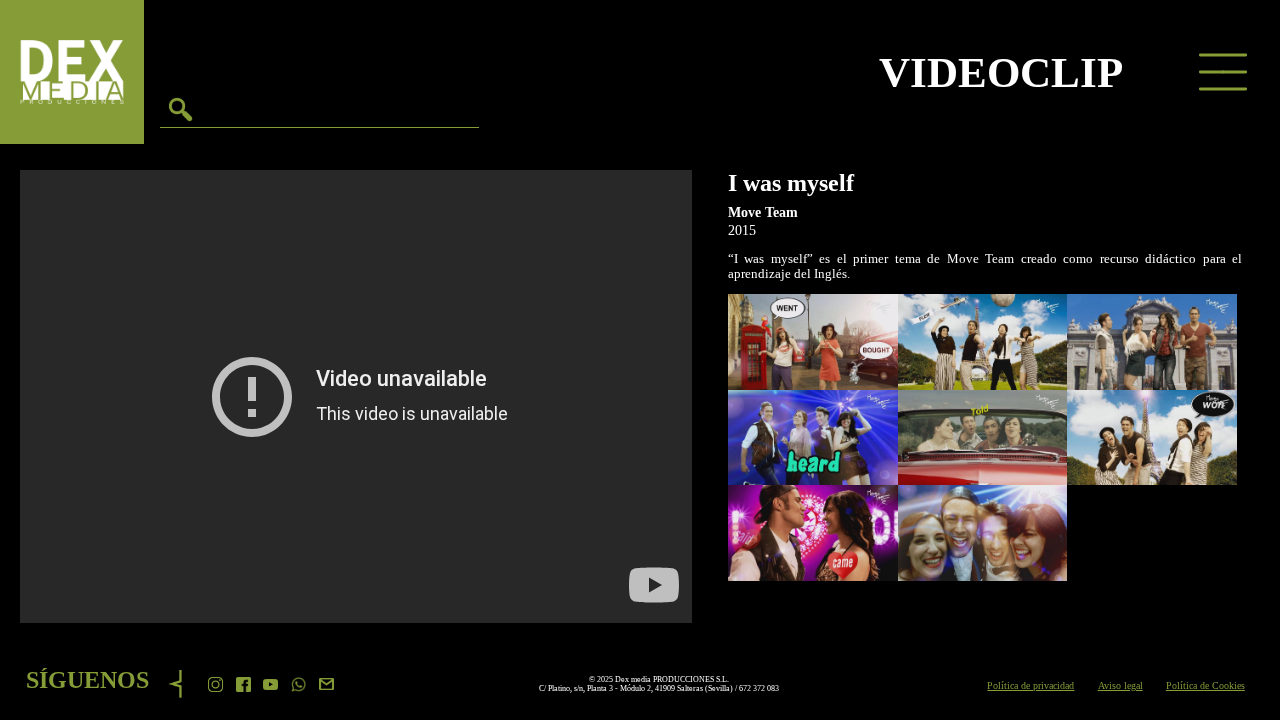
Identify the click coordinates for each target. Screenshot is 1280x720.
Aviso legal (1120, 685)
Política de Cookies (1205, 685)
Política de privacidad (1030, 685)
